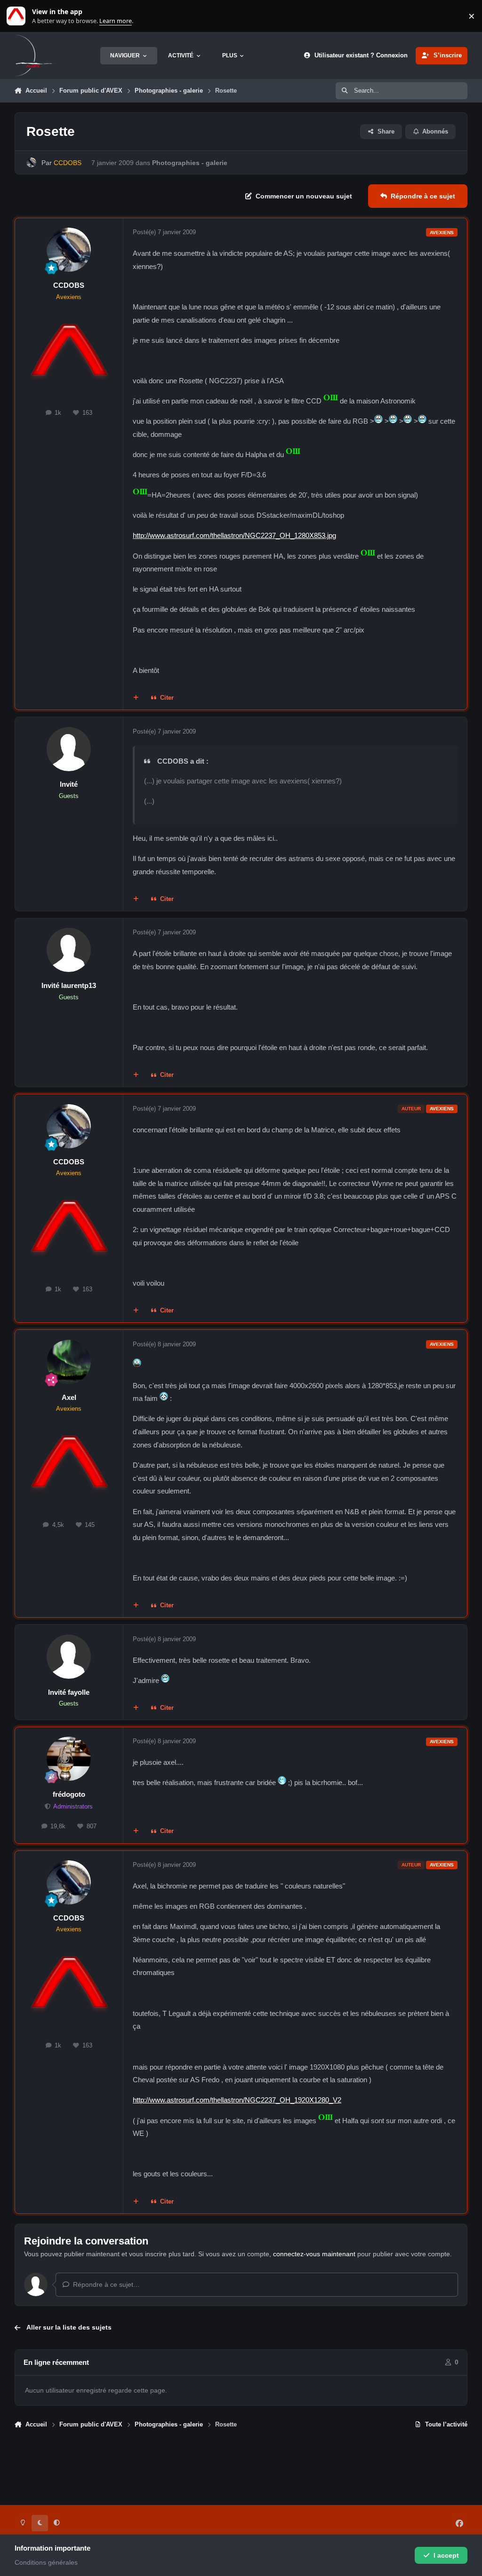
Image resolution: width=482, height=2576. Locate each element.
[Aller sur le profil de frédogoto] (69, 1759)
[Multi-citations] (136, 698)
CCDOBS (69, 285)
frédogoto (69, 1794)
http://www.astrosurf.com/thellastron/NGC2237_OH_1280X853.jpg (234, 535)
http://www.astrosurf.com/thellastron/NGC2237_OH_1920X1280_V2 (237, 2100)
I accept (446, 2555)
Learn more (18, 16)
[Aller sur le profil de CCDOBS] (31, 162)
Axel (69, 1397)
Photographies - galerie (190, 163)
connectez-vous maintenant (314, 2254)
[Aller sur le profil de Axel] (69, 1362)
